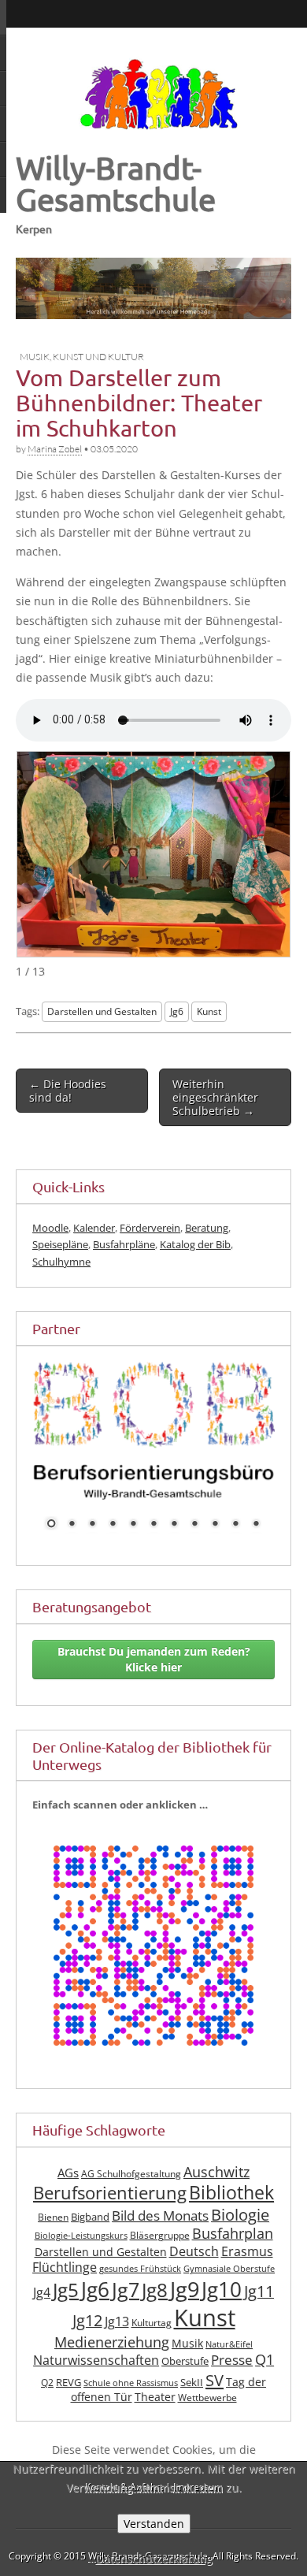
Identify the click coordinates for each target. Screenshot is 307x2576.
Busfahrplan (233, 2253)
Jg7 (126, 2309)
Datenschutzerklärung (154, 2558)
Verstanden (154, 2524)
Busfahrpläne (124, 1244)
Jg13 (117, 2341)
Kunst (209, 1011)
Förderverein (150, 1228)
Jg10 (222, 2309)
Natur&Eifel (229, 2363)
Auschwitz (216, 2191)
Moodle (50, 1228)
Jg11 (259, 2311)
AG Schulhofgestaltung (131, 2193)
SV (215, 2399)
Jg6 (177, 1011)
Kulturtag (152, 2342)
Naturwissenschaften (96, 2380)
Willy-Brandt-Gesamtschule (116, 183)
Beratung (207, 1228)
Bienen (53, 2237)
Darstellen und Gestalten (102, 1011)
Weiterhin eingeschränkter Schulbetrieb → (215, 1098)
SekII (192, 2402)
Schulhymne (61, 1262)
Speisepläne (60, 1244)
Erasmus (247, 2271)
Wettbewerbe (207, 2417)
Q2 (47, 2402)
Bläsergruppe (160, 2255)
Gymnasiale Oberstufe (229, 2288)
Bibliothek (231, 2212)
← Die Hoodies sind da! (68, 1091)
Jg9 (185, 2309)
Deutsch (194, 2271)
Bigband (90, 2237)
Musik (187, 2362)
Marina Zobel (55, 449)
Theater (155, 2416)
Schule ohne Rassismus (131, 2403)
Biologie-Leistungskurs (81, 2255)
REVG (68, 2402)
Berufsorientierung (110, 2212)
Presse (232, 2379)
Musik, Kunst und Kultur (82, 357)
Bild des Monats (160, 2235)
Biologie (240, 2234)
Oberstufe (185, 2381)
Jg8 (155, 2310)
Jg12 (87, 2340)
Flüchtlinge (65, 2287)
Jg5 (66, 2309)
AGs (68, 2192)
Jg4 (42, 2312)
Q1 (264, 2379)
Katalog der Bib (195, 1244)
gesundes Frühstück (140, 2288)
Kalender (94, 1228)
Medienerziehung (112, 2361)
